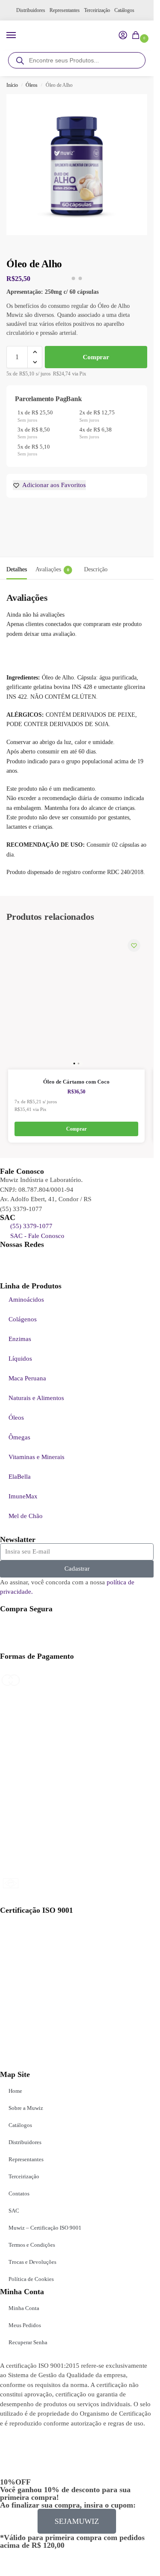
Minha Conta (24, 2308)
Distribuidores (31, 10)
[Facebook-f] (57, 1259)
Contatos (19, 2193)
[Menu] (19, 35)
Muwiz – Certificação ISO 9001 (45, 2228)
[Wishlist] (134, 945)
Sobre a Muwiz (26, 2108)
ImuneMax (23, 1496)
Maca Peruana (27, 1378)
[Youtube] (11, 1259)
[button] (137, 36)
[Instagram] (80, 1259)
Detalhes (17, 569)
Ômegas (19, 1437)
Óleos (32, 85)
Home (15, 2091)
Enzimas (20, 1339)
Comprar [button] (76, 1129)
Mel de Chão (26, 1516)
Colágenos (23, 1319)
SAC (14, 2211)
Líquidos (20, 1359)
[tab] (17, 568)
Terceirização (97, 10)
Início (12, 85)
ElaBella (20, 1477)
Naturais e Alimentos (36, 1398)
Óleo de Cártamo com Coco (76, 1082)
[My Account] (123, 36)
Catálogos (124, 10)
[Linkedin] (34, 1259)
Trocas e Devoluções (32, 2262)
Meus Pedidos (25, 2325)
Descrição (96, 569)
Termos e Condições (32, 2245)
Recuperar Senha (28, 2342)
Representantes (65, 10)
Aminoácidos (26, 1300)
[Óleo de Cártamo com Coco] (76, 1001)
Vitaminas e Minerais (36, 1457)
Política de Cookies (31, 2279)
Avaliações (52, 569)
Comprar (96, 357)
